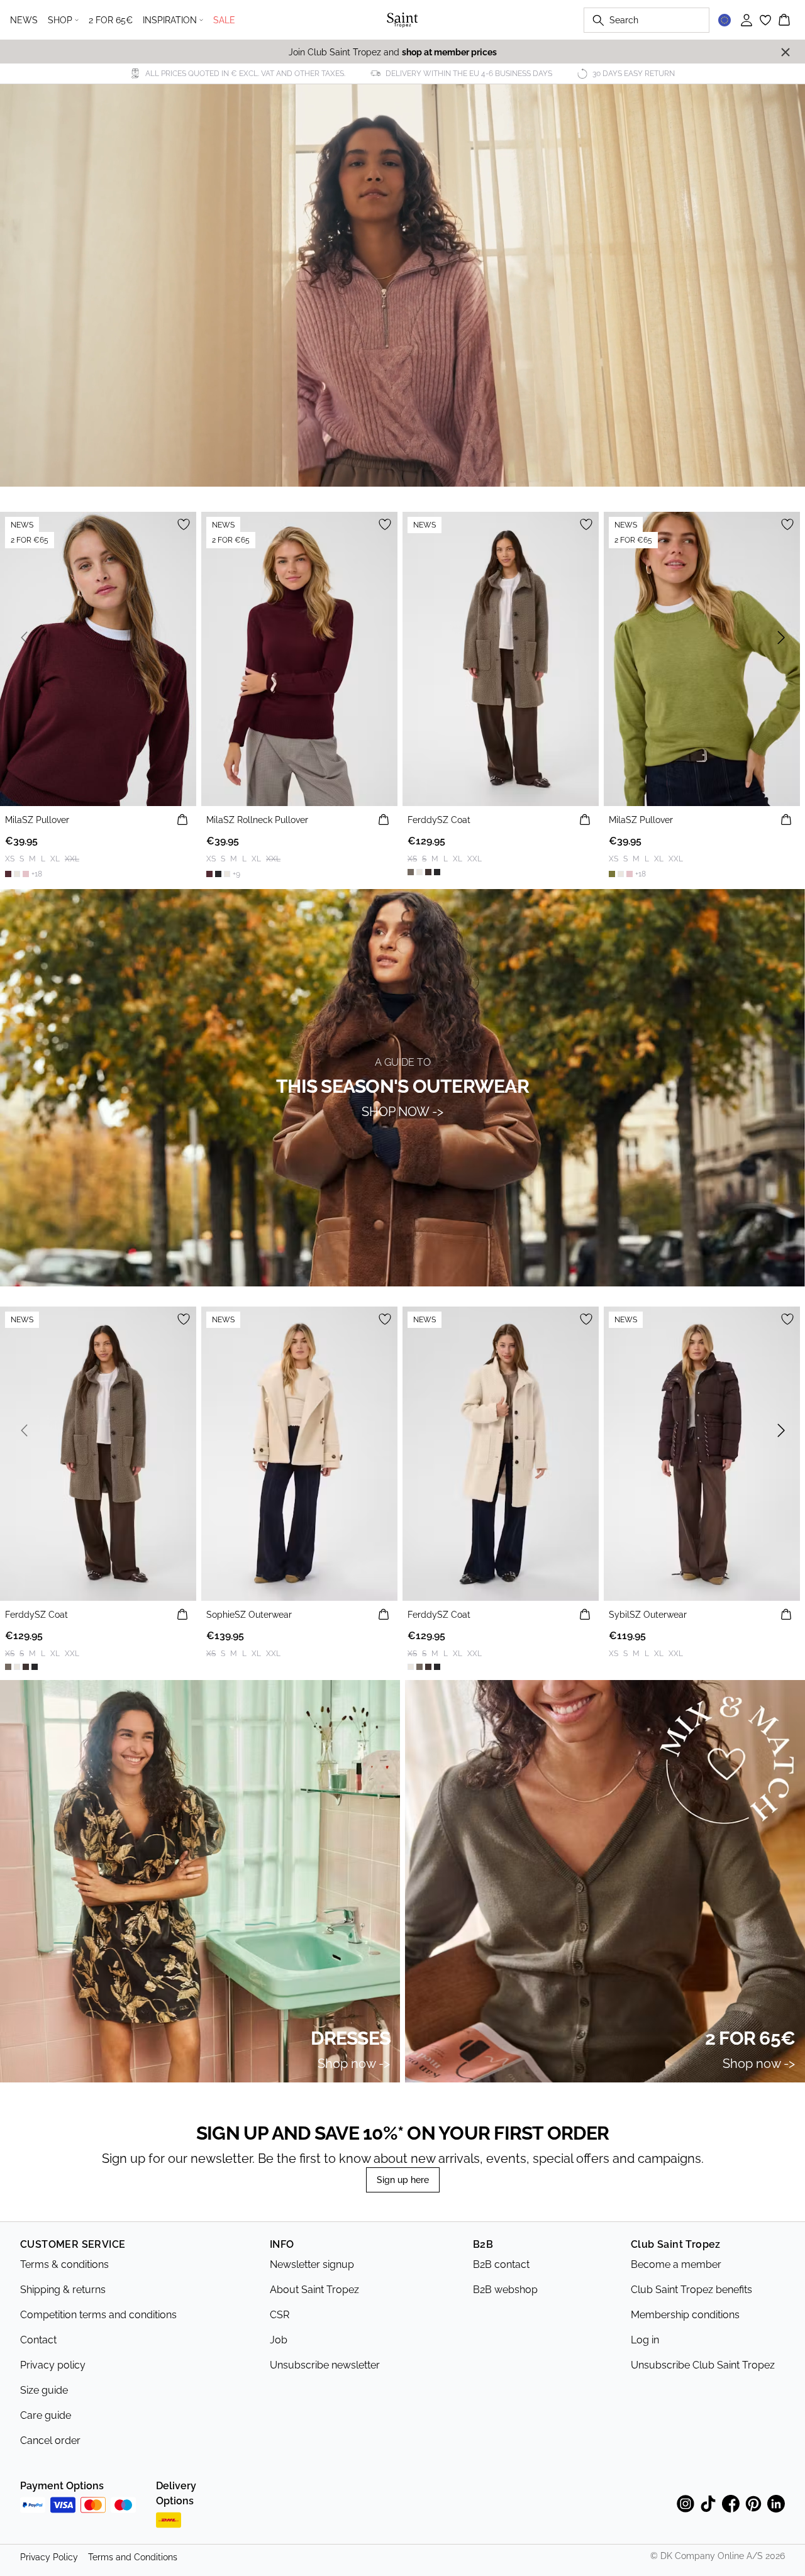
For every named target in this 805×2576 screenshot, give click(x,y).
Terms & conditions (64, 2264)
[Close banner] (786, 52)
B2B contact (501, 2264)
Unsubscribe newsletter (325, 2365)
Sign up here (403, 2180)
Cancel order (50, 2441)
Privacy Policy (49, 2557)
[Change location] (724, 20)
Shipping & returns (63, 2290)
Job (279, 2340)
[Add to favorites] (184, 524)
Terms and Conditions (133, 2557)
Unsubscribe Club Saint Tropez (703, 2365)
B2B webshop (505, 2290)
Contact (38, 2340)
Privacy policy (53, 2365)
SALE (224, 20)
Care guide (46, 2415)
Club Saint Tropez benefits (691, 2290)
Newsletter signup (312, 2264)
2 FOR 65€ (111, 20)
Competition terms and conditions (98, 2315)
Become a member (676, 2264)
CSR (280, 2315)
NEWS (24, 20)
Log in (645, 2340)
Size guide (44, 2390)
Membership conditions (685, 2315)
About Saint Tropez (314, 2290)
